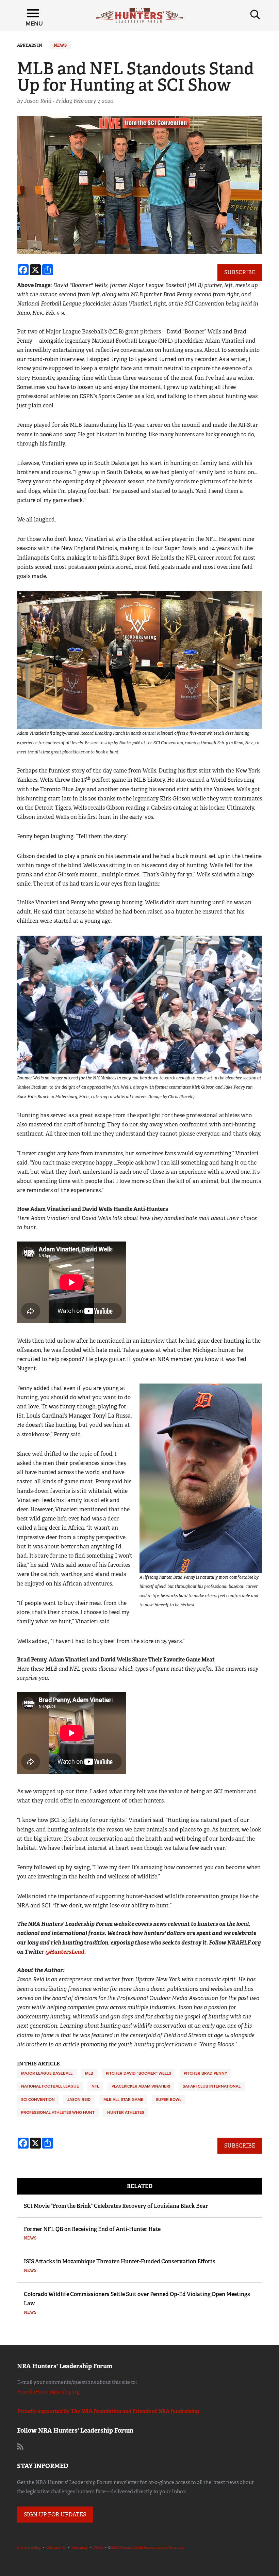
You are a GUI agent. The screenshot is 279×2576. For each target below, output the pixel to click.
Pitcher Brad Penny (206, 2073)
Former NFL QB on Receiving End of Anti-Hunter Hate (92, 2229)
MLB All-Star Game (123, 2099)
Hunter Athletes (126, 2112)
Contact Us (56, 2547)
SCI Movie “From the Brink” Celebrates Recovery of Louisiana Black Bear (116, 2206)
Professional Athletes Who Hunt (58, 2112)
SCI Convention (38, 2099)
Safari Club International (212, 2086)
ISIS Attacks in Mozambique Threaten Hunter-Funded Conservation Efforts (120, 2261)
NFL (95, 2086)
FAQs (98, 2547)
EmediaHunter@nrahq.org (48, 2392)
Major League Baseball (47, 2073)
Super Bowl (169, 2099)
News (60, 45)
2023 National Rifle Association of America (147, 2547)
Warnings (80, 2547)
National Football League (50, 2086)
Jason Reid (79, 2099)
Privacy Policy (29, 2547)
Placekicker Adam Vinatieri (141, 2086)
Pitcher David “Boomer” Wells (138, 2073)
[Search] (255, 15)
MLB (89, 2073)
